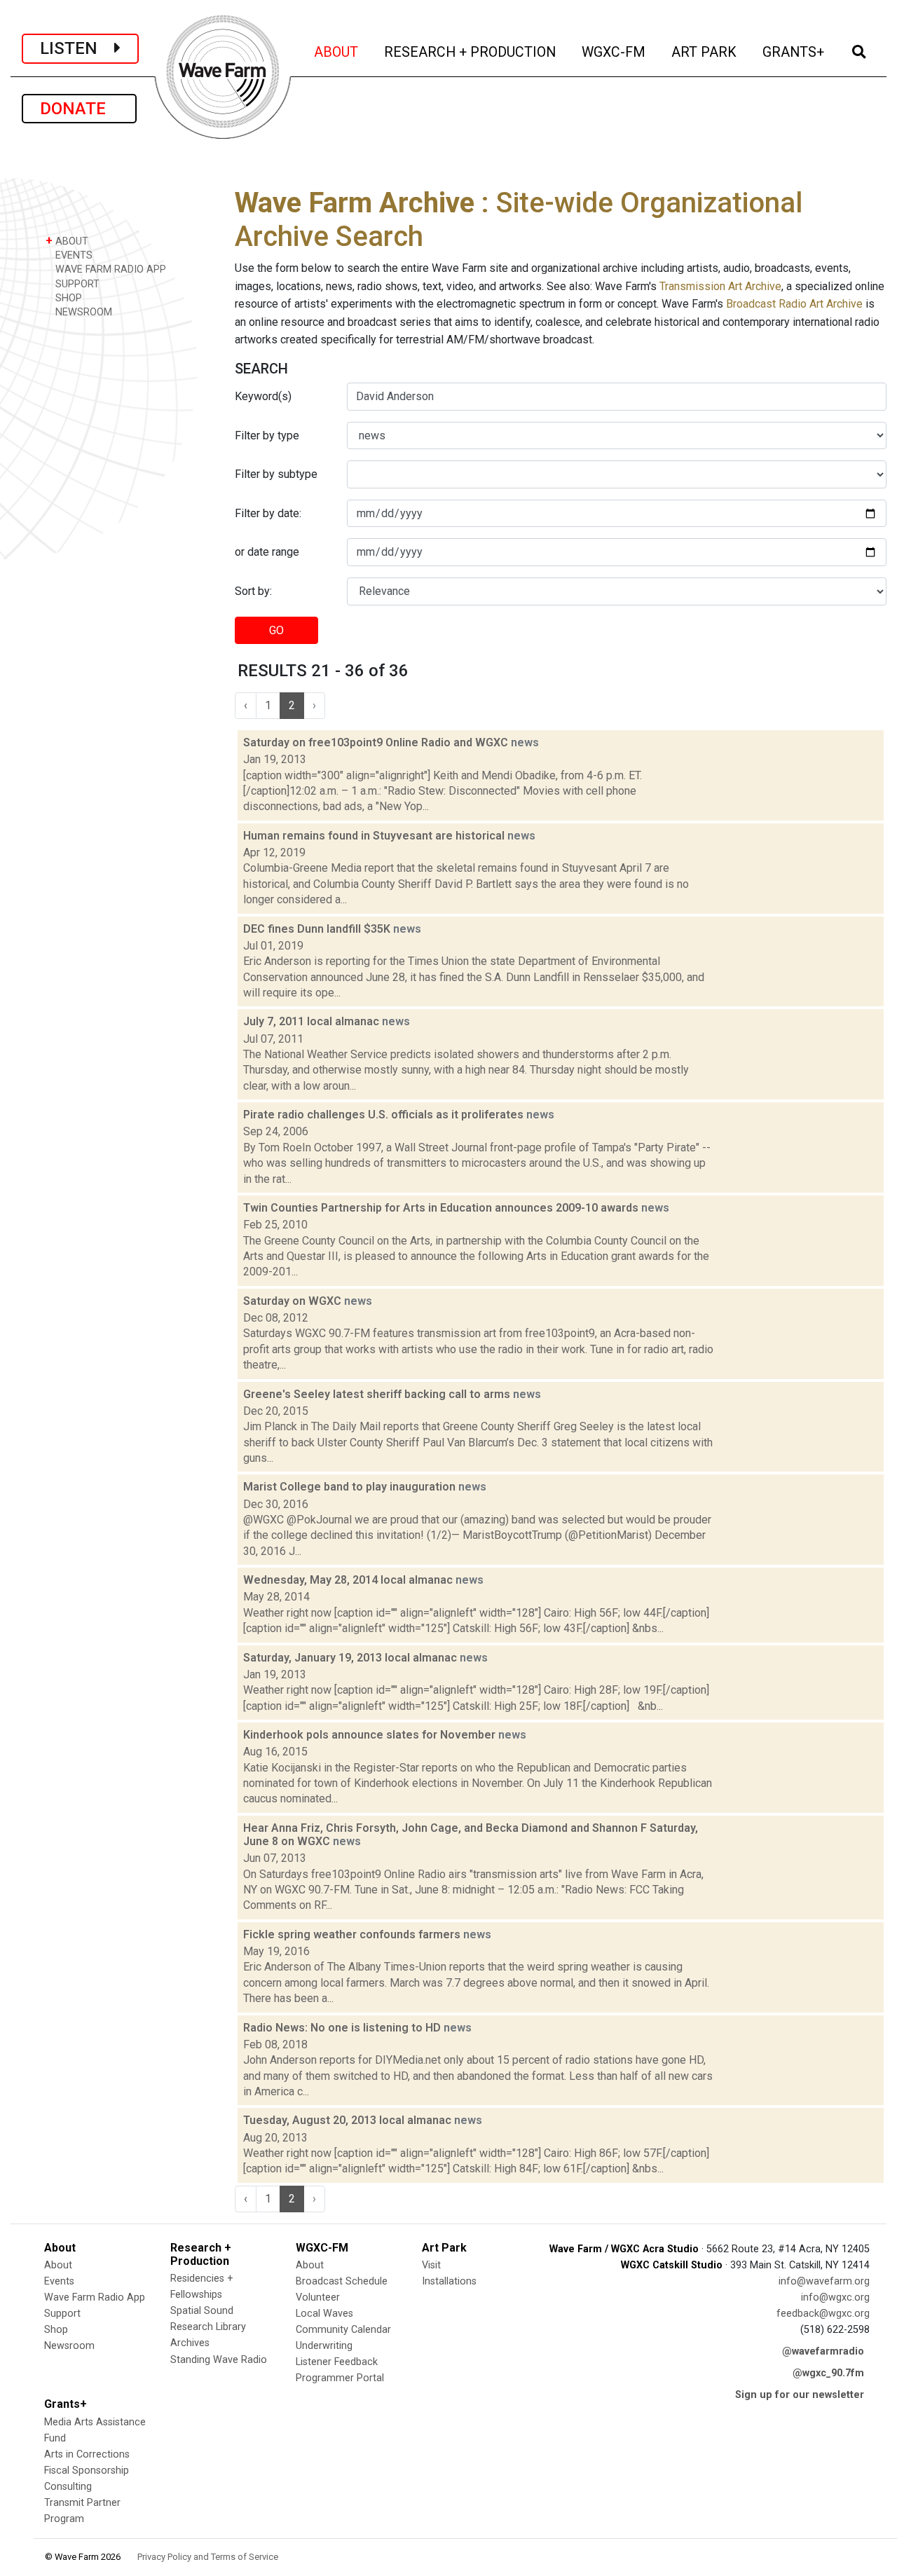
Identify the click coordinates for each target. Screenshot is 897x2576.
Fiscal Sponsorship (87, 2471)
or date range (267, 552)
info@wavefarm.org (824, 2281)
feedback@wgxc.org (823, 2314)
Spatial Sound (202, 2311)
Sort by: (253, 591)
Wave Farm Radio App (95, 2297)
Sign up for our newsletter (800, 2395)
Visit (431, 2265)
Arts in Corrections (87, 2454)
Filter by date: (268, 513)
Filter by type (267, 436)
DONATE (79, 109)
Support (62, 2314)
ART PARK (705, 52)
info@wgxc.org (835, 2297)
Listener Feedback (337, 2362)
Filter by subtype (276, 474)
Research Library (208, 2327)
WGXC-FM (615, 52)
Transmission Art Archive (720, 286)
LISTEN (77, 48)
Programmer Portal (340, 2378)
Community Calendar (343, 2330)
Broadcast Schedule (342, 2281)
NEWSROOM (82, 312)
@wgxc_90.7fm (828, 2373)
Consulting (68, 2487)
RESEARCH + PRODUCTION (471, 52)
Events (59, 2281)
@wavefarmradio (823, 2351)
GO (276, 630)
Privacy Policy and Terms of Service (208, 2557)
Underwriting (324, 2346)
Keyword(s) (263, 396)
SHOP (67, 298)
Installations (449, 2281)
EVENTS (73, 255)
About (58, 2265)
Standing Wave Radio (219, 2360)
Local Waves (324, 2314)
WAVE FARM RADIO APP (109, 269)
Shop (56, 2330)
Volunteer (318, 2297)
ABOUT (337, 52)
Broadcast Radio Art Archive (794, 304)
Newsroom (69, 2346)
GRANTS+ (794, 52)
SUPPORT (76, 284)
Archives (190, 2343)
